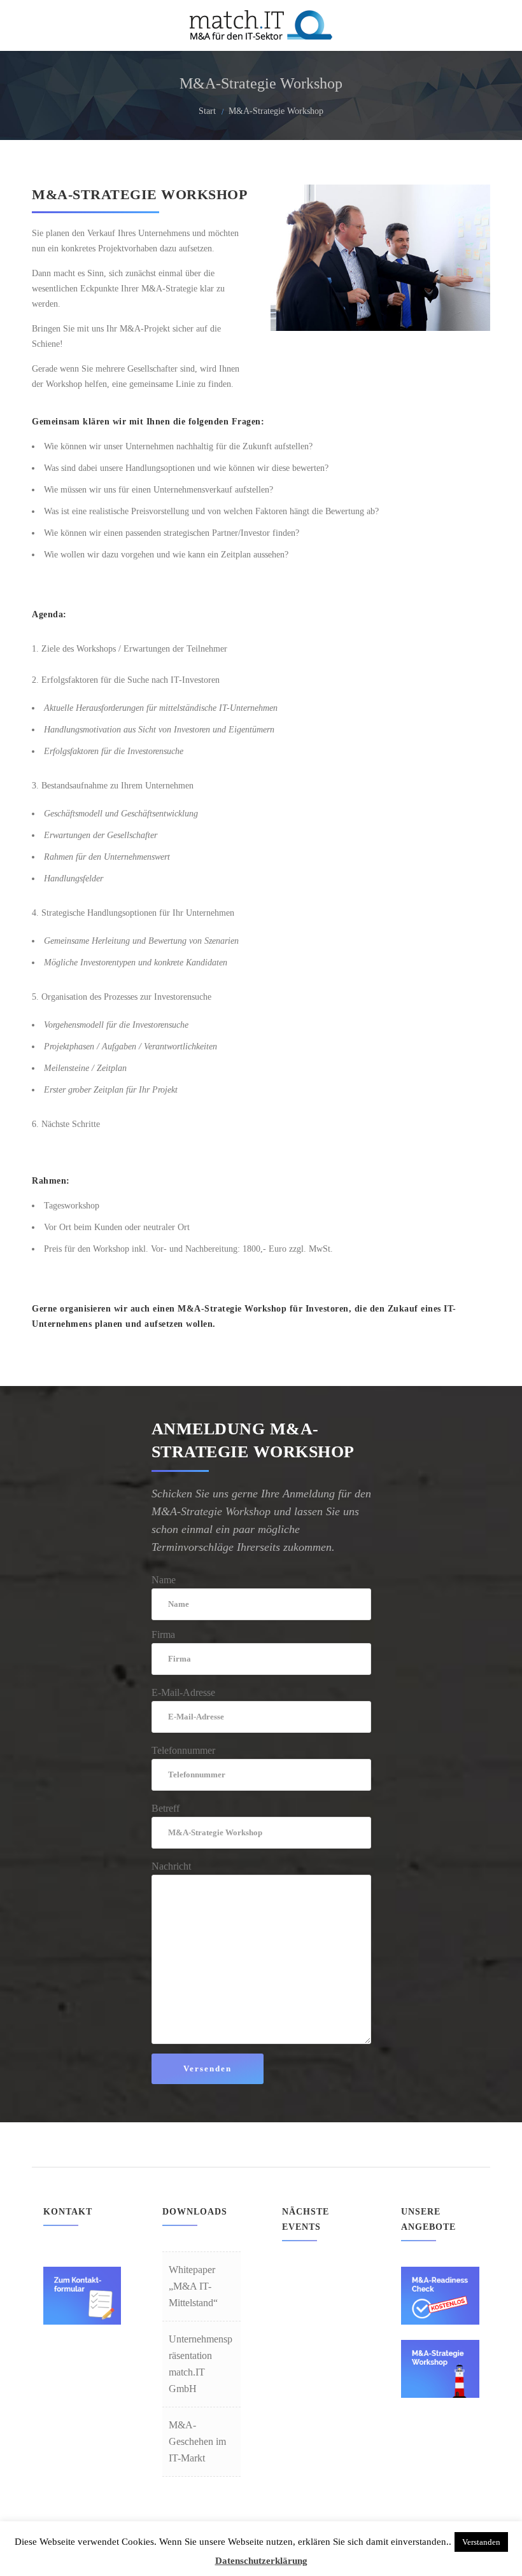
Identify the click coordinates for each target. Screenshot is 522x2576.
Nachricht (171, 1866)
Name (164, 1580)
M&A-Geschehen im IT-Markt (197, 2441)
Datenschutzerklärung (261, 2561)
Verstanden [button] (481, 2542)
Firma (163, 1634)
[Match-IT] (261, 25)
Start (207, 111)
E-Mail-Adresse (183, 1692)
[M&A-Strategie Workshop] (440, 2390)
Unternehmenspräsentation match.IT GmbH (201, 2364)
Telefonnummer (183, 1750)
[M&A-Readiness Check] (440, 2317)
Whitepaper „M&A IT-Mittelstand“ (193, 2286)
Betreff (166, 1808)
